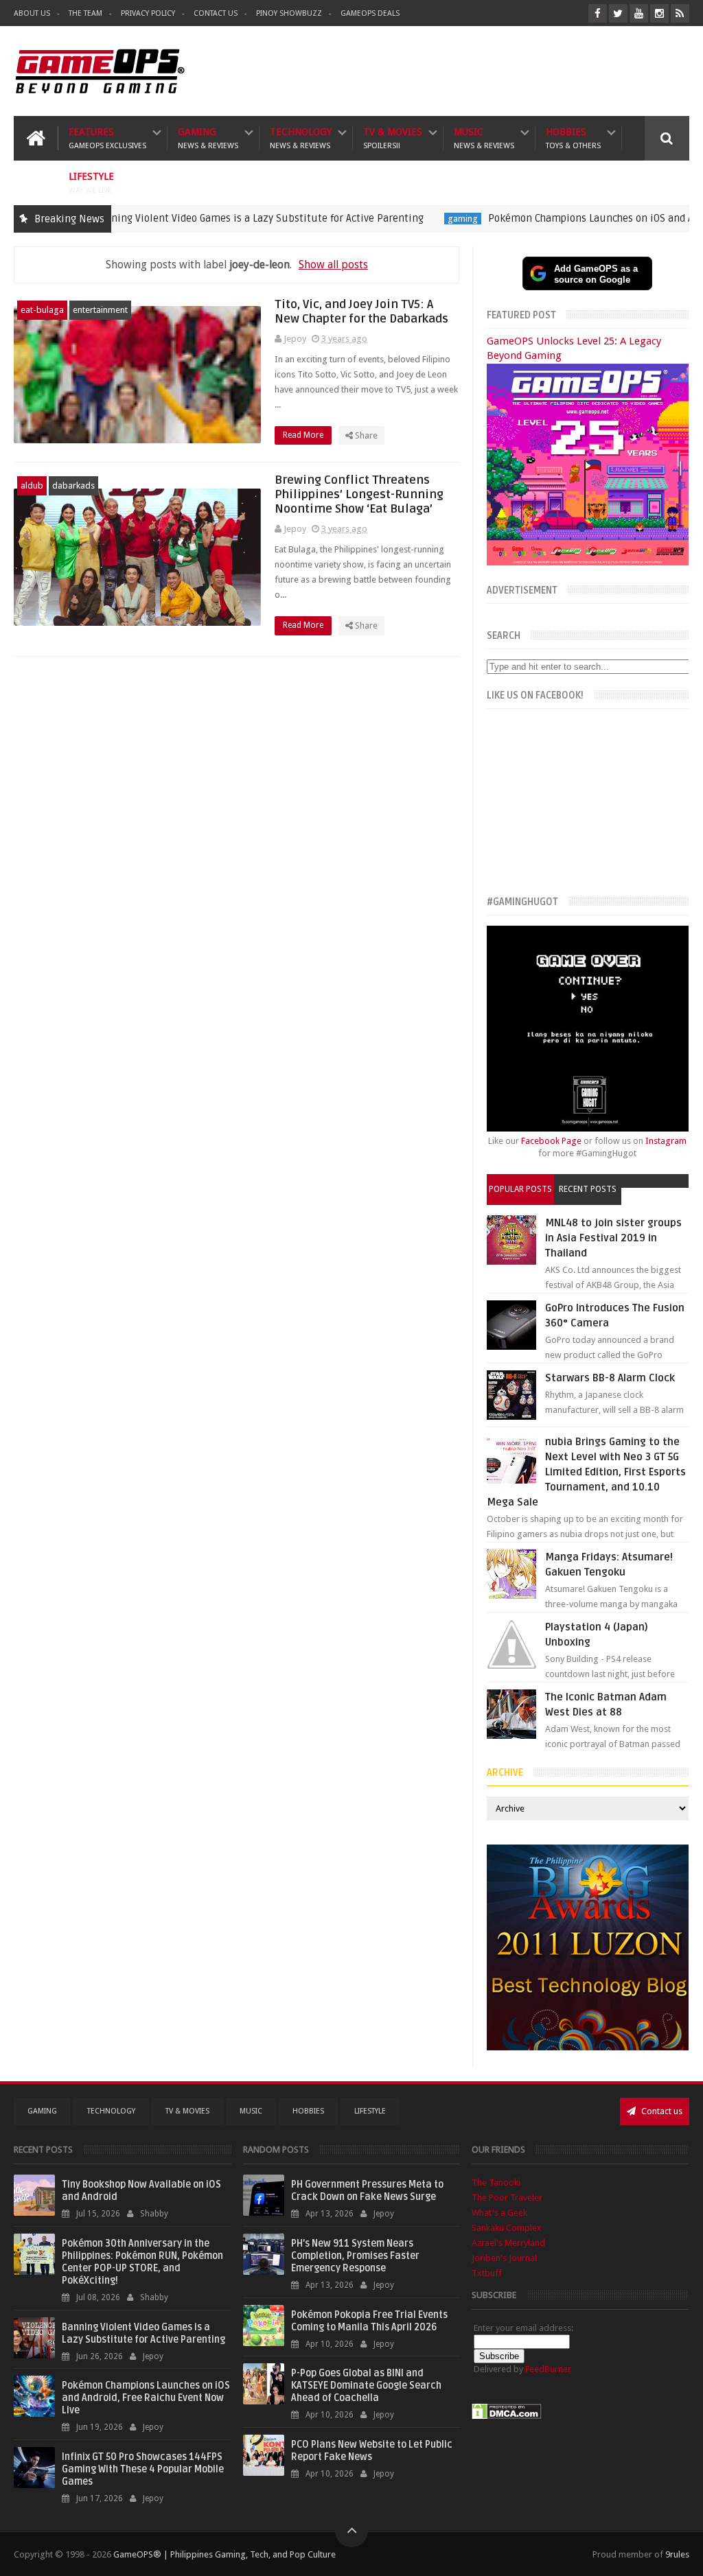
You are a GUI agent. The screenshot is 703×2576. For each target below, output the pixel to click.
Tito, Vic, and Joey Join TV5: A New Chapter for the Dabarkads (361, 312)
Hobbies (573, 138)
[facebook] (598, 13)
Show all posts (333, 265)
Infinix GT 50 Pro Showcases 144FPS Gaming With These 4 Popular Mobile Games (143, 2469)
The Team (85, 13)
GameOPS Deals (370, 13)
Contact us (661, 2111)
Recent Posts (588, 1189)
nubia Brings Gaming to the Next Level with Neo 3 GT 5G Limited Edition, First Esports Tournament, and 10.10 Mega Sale (586, 1472)
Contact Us (216, 13)
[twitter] (618, 13)
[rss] (680, 13)
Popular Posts (520, 1189)
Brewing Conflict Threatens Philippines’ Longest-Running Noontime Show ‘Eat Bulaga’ (359, 494)
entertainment (100, 310)
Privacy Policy (148, 13)
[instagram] (659, 13)
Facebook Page (551, 1141)
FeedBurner (548, 2369)
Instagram (666, 1141)
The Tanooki (496, 2182)
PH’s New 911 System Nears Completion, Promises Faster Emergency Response (355, 2256)
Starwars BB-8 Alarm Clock (610, 1378)
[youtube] (639, 13)
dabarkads (73, 485)
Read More (304, 435)
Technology (301, 138)
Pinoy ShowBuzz (289, 13)
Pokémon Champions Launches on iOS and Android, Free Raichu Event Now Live (146, 2398)
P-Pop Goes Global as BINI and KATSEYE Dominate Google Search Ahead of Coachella (366, 2386)
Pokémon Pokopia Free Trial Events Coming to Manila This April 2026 (369, 2321)
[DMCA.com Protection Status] (507, 2416)
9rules (677, 2554)
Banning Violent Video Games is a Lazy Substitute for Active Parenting (205, 218)
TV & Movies (393, 138)
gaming (409, 219)
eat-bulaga (42, 310)
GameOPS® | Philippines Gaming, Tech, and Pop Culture (224, 2554)
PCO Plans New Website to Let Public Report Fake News (372, 2451)
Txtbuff (487, 2273)
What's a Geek (499, 2213)
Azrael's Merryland (508, 2243)
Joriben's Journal (504, 2258)
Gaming (208, 138)
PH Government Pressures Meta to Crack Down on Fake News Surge (367, 2191)
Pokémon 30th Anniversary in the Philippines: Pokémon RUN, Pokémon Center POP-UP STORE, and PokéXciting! (142, 2262)
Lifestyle (91, 183)
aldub (32, 485)
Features (107, 138)
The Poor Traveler (507, 2198)
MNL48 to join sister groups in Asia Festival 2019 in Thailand (613, 1238)
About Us (32, 13)
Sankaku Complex (507, 2228)
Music (484, 138)
